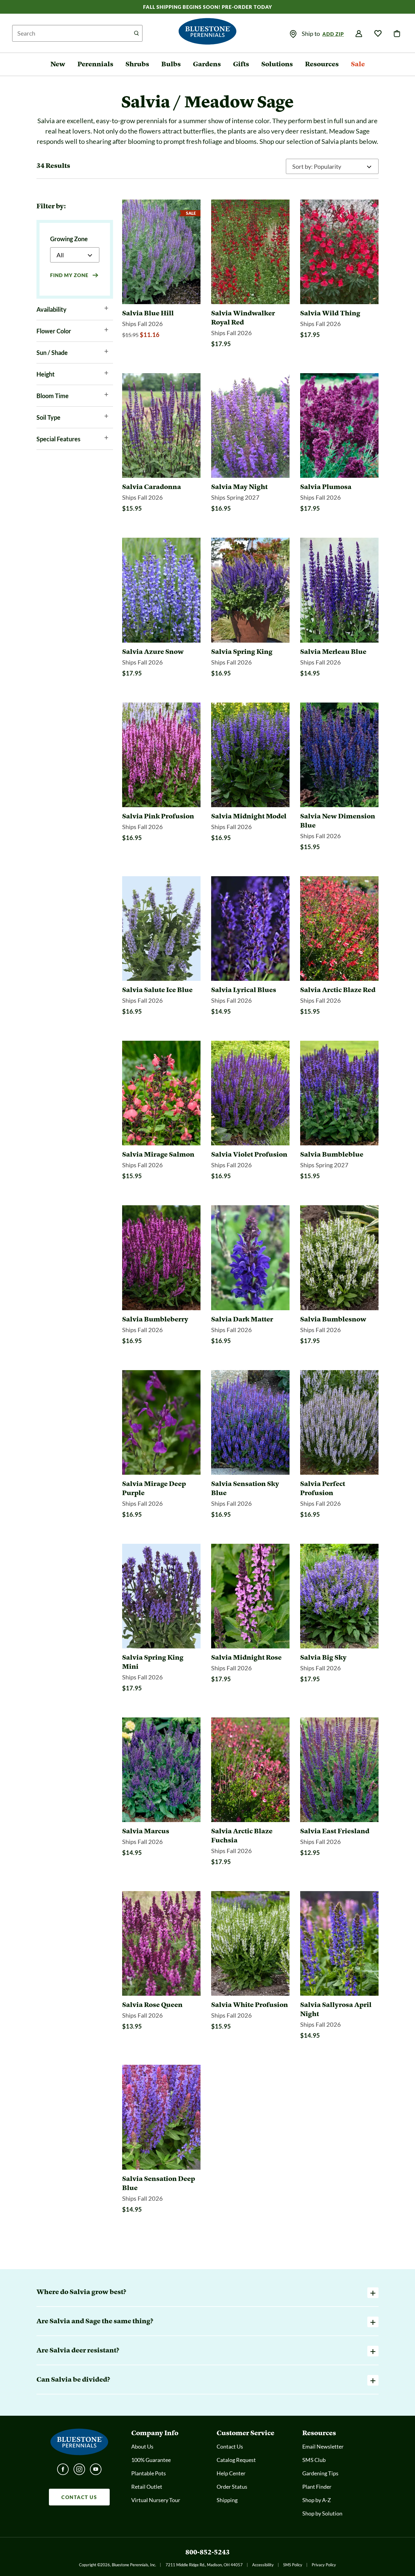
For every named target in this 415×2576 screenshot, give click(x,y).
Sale (358, 64)
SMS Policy (293, 2565)
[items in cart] (397, 34)
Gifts (241, 64)
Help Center (231, 2473)
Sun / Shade (52, 352)
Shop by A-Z (317, 2500)
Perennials (95, 64)
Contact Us (230, 2446)
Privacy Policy (324, 2565)
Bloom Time (53, 396)
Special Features (58, 439)
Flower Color (54, 331)
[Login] (359, 34)
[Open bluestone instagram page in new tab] (79, 2471)
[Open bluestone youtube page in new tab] (96, 2471)
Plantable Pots (149, 2473)
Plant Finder (317, 2487)
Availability (51, 309)
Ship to (311, 33)
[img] (293, 34)
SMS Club (314, 2460)
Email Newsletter (323, 2446)
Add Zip (333, 34)
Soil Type (48, 417)
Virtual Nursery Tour (156, 2500)
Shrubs (137, 64)
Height (46, 374)
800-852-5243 (207, 2552)
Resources (322, 64)
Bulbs (171, 64)
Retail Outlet (147, 2487)
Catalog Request (236, 2460)
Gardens (207, 64)
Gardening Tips (320, 2473)
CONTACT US (79, 2497)
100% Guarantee (151, 2460)
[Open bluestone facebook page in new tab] (63, 2471)
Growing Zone (69, 239)
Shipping (227, 2500)
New (58, 64)
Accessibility (263, 2565)
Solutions (277, 64)
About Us (142, 2446)
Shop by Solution (322, 2513)
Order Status (232, 2487)
